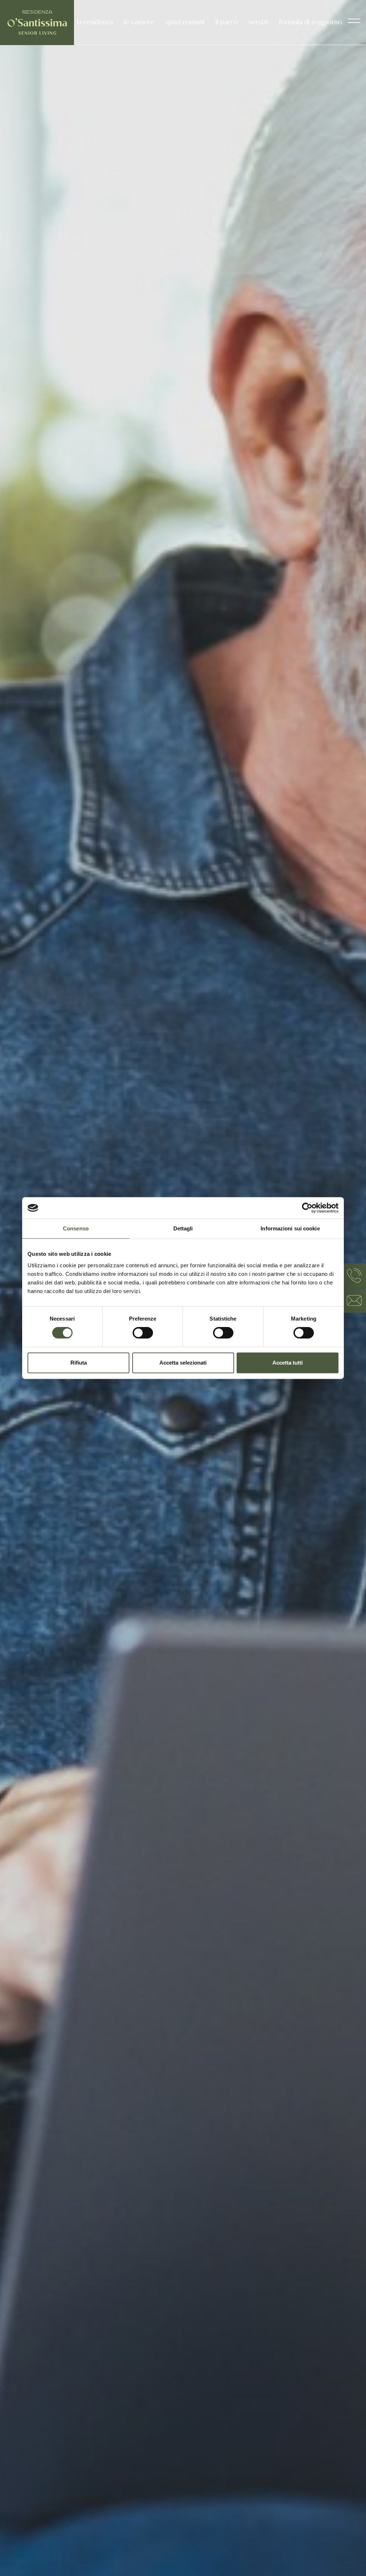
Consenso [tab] (76, 1228)
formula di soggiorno (310, 22)
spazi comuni (185, 22)
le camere (139, 22)
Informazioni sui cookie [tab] (290, 1228)
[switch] (143, 1333)
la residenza (95, 22)
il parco (227, 22)
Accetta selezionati (183, 1363)
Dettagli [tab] (183, 1228)
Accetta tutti (288, 1363)
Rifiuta (79, 1363)
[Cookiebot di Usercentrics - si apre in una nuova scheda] (307, 1208)
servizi (258, 22)
